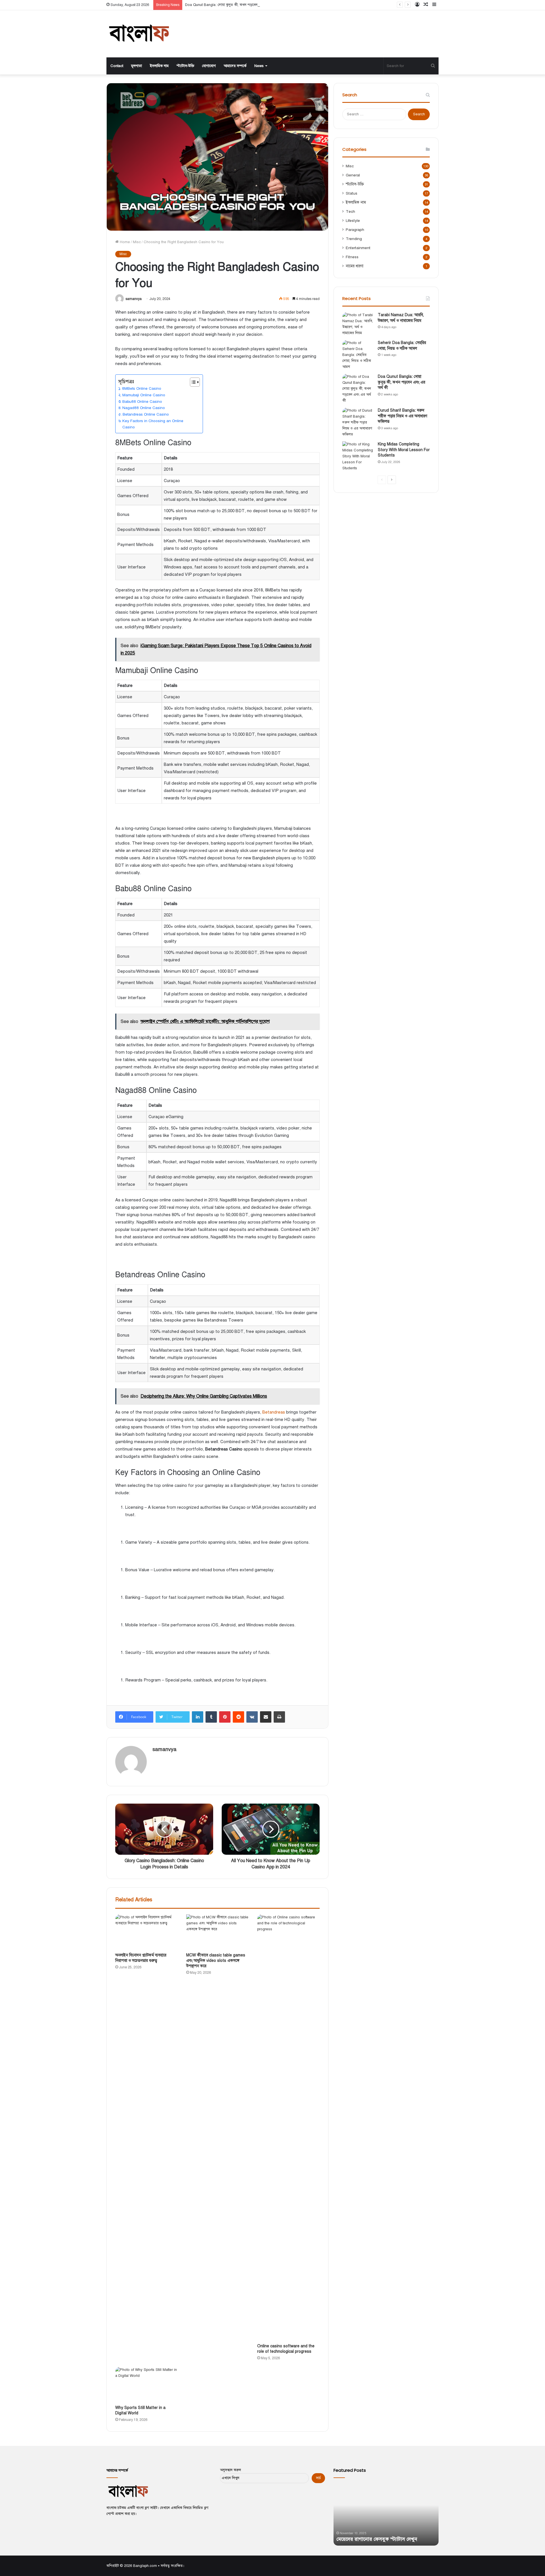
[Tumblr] (211, 1717)
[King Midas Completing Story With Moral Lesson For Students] (358, 456)
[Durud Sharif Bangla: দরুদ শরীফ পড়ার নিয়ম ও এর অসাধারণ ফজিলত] (358, 423)
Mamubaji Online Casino (144, 395)
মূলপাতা (137, 66)
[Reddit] (238, 1717)
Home (124, 242)
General (353, 175)
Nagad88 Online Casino (144, 408)
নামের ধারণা (355, 266)
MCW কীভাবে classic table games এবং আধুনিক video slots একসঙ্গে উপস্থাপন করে (216, 1961)
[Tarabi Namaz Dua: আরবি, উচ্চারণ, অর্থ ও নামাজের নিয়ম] (358, 324)
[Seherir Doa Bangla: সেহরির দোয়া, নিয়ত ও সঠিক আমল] (358, 355)
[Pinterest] (225, 1717)
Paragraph (355, 230)
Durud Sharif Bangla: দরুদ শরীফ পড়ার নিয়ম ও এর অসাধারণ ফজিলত (403, 416)
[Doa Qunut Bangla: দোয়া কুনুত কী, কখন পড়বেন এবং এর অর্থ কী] (358, 389)
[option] (386, 2514)
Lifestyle (353, 221)
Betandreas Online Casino (146, 414)
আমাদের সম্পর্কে (235, 66)
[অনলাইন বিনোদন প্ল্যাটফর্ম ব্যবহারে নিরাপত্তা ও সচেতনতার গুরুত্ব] (146, 1932)
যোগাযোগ (209, 66)
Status (352, 193)
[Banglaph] (139, 34)
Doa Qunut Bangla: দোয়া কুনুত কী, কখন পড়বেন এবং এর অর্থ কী (233, 5)
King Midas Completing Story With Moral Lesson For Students (404, 450)
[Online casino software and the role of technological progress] (288, 2127)
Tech (350, 211)
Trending (354, 239)
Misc (137, 242)
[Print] (279, 1717)
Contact (117, 66)
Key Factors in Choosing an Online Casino (153, 424)
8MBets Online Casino (142, 388)
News (259, 66)
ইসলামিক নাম (159, 66)
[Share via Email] (266, 1717)
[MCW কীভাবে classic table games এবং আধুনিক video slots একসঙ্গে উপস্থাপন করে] (217, 1932)
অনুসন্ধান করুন (230, 2470)
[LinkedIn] (198, 1717)
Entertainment (358, 248)
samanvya (134, 299)
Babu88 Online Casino (142, 402)
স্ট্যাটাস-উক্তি (185, 66)
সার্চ (318, 2478)
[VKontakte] (252, 1717)
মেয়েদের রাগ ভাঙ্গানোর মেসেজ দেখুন (373, 2539)
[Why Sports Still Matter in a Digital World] (146, 2385)
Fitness (352, 257)
